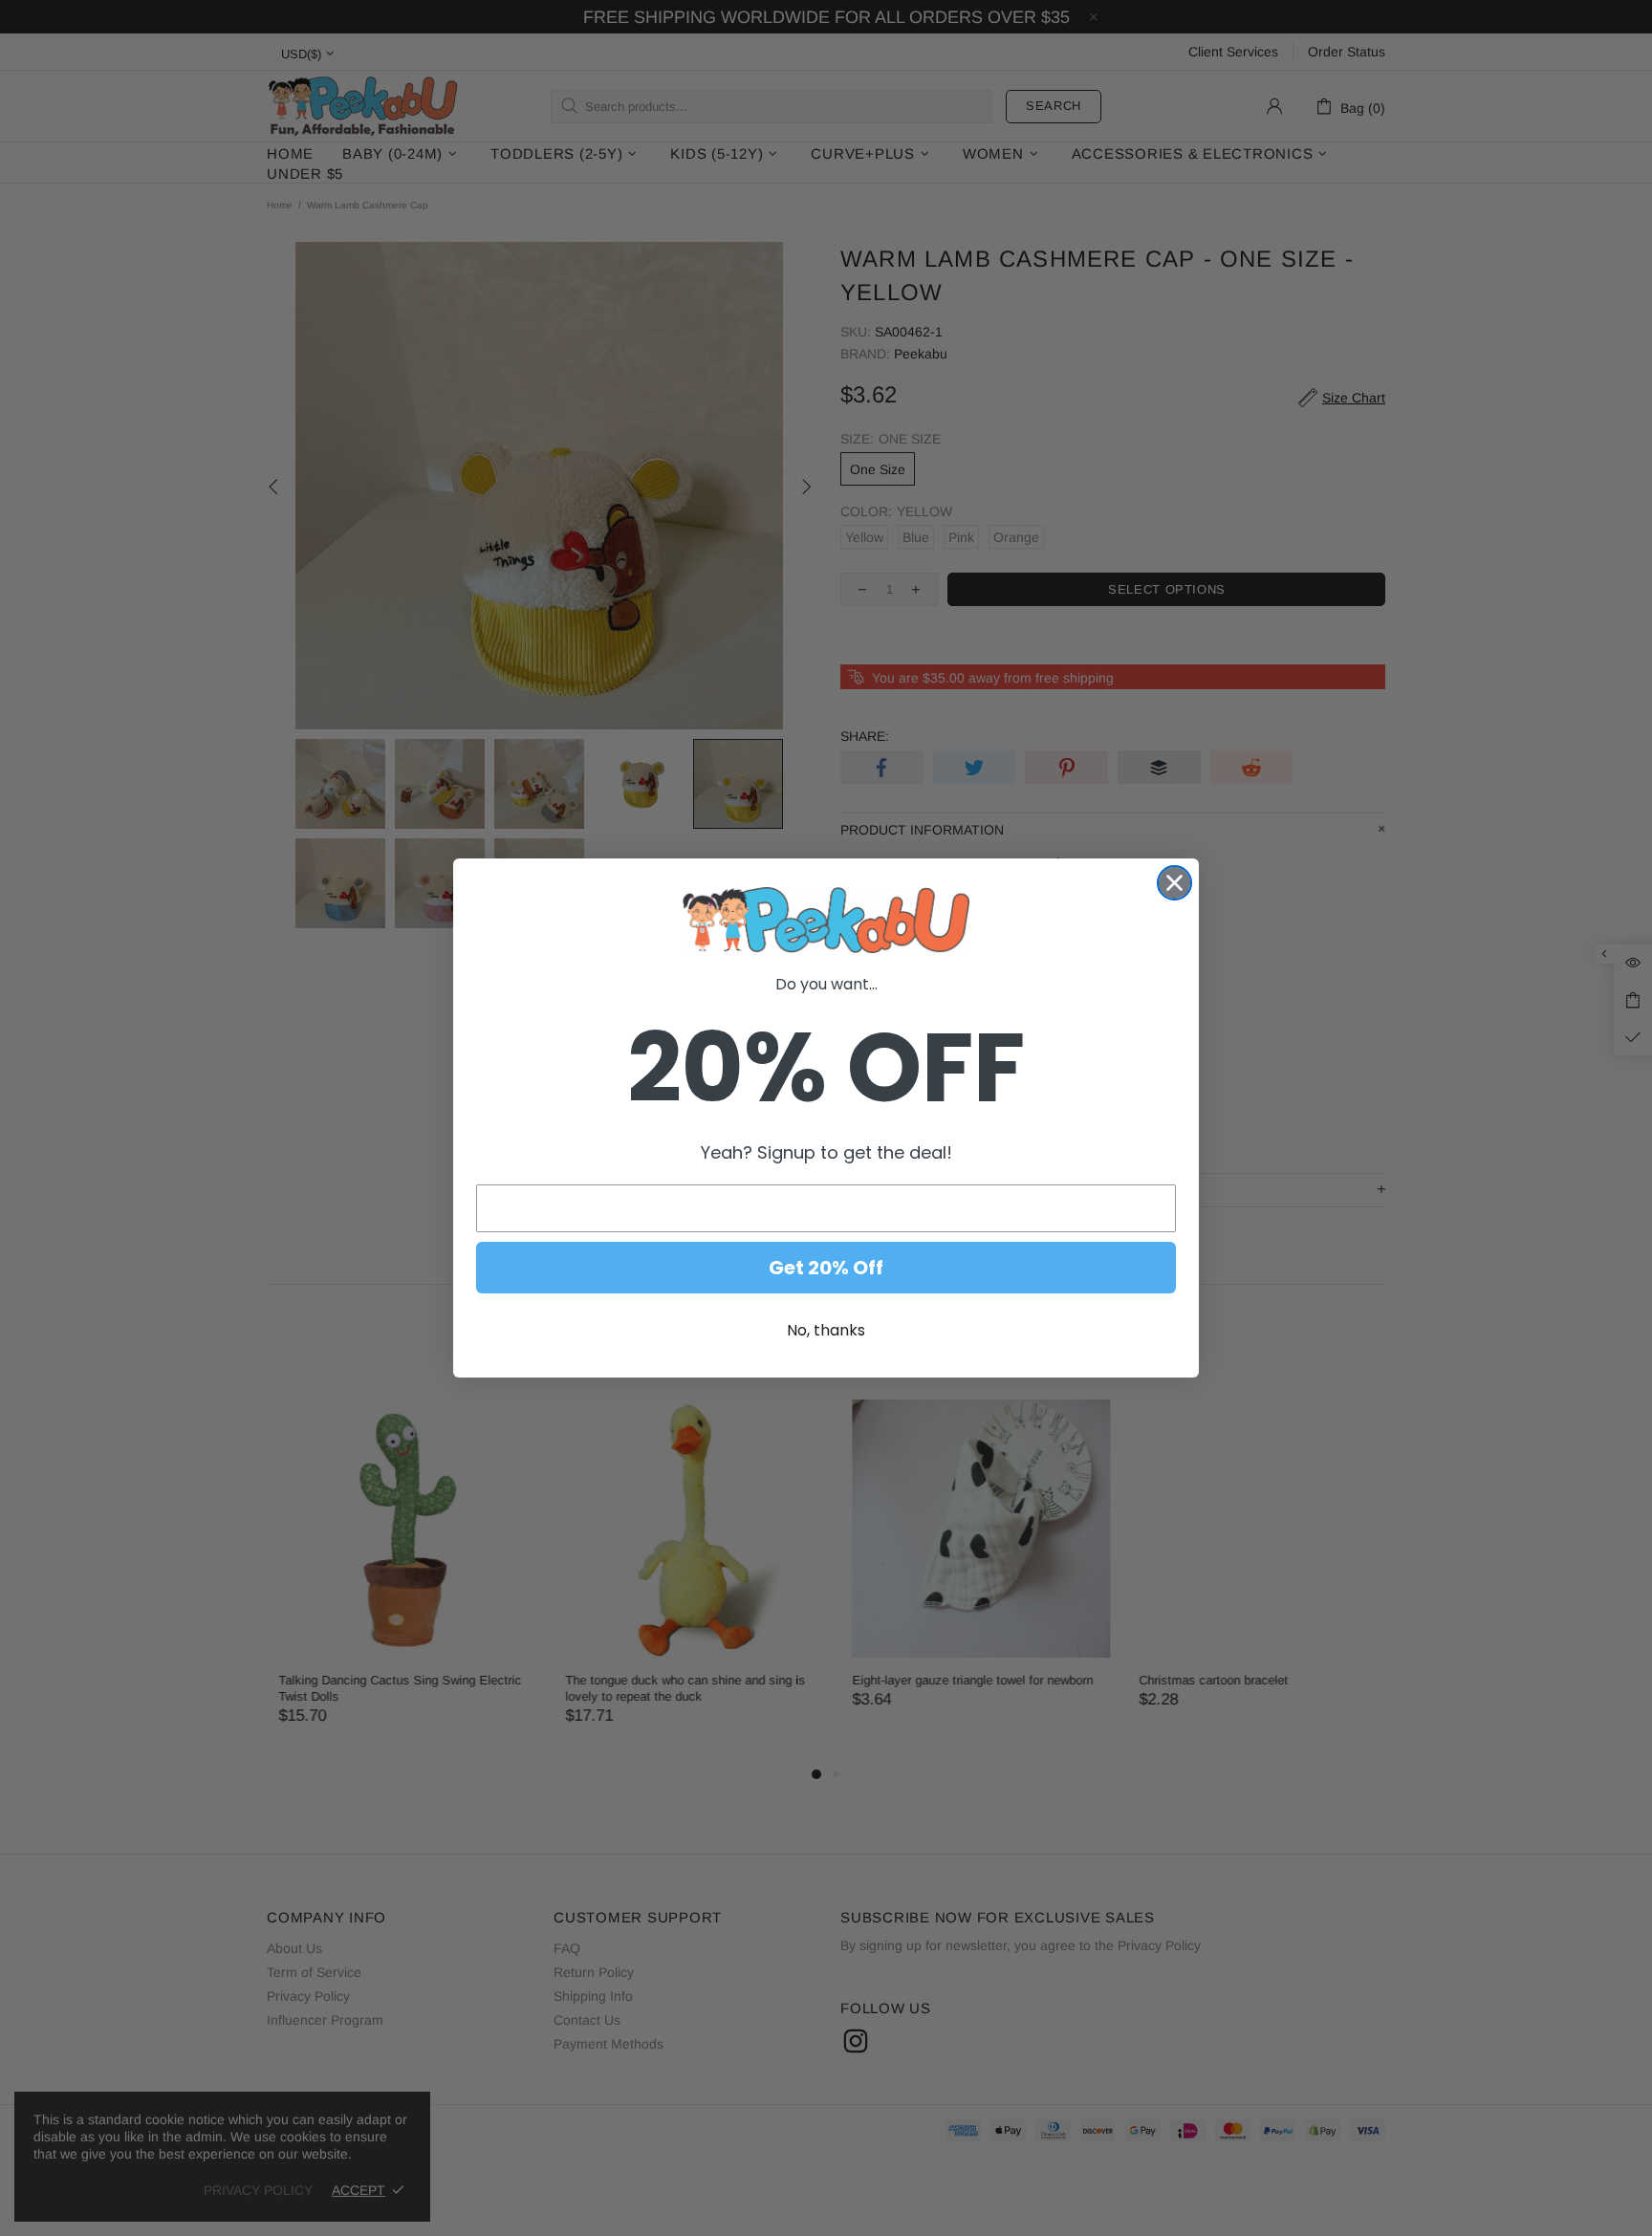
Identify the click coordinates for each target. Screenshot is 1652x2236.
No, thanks (826, 1330)
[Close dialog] (1174, 883)
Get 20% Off (826, 1268)
